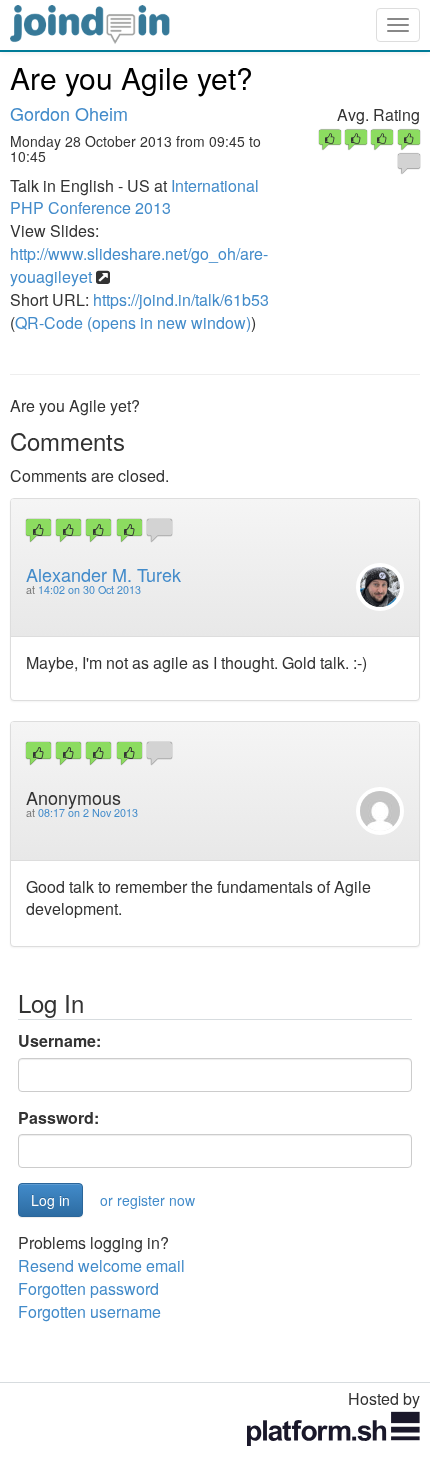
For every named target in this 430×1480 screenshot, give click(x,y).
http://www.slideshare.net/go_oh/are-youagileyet (139, 265)
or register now (147, 1200)
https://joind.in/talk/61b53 (181, 299)
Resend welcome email (101, 1265)
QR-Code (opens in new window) (133, 322)
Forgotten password (88, 1288)
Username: (59, 1041)
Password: (58, 1118)
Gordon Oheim (69, 113)
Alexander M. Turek (103, 574)
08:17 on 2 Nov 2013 (88, 812)
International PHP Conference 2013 (134, 197)
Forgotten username (89, 1311)
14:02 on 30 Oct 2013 (89, 589)
